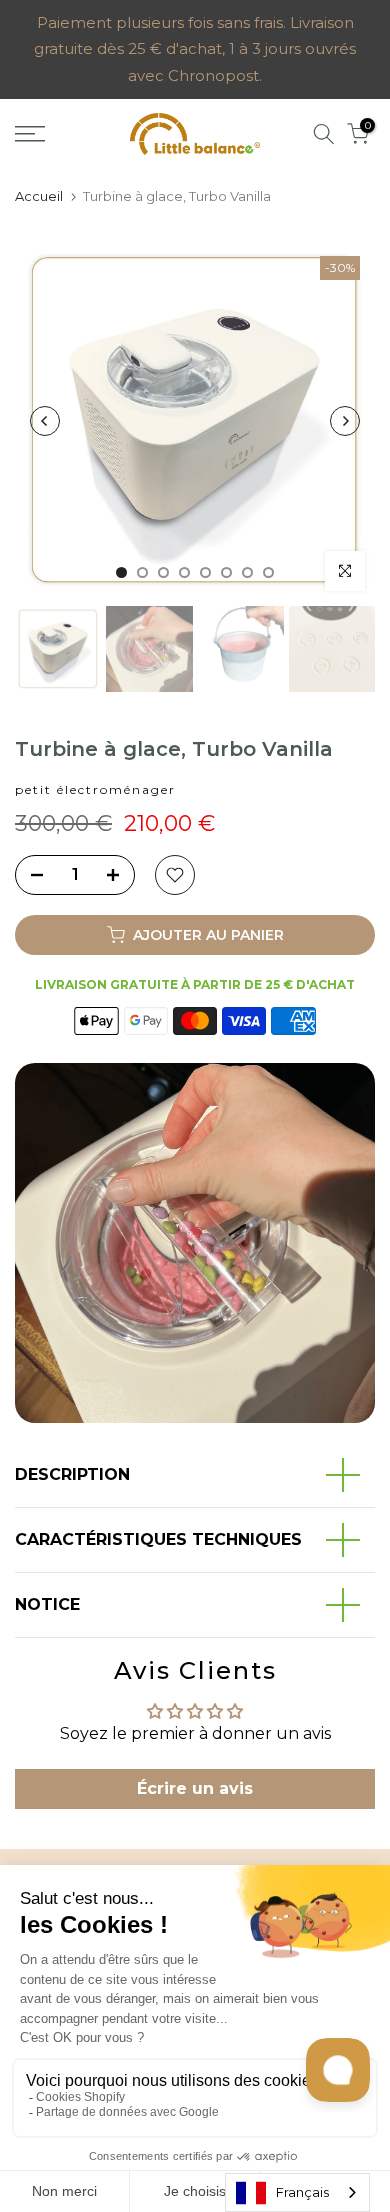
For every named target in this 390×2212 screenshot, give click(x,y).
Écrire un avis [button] (195, 1788)
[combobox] (297, 2192)
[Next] (345, 421)
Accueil (39, 196)
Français (302, 2192)
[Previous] (45, 421)
